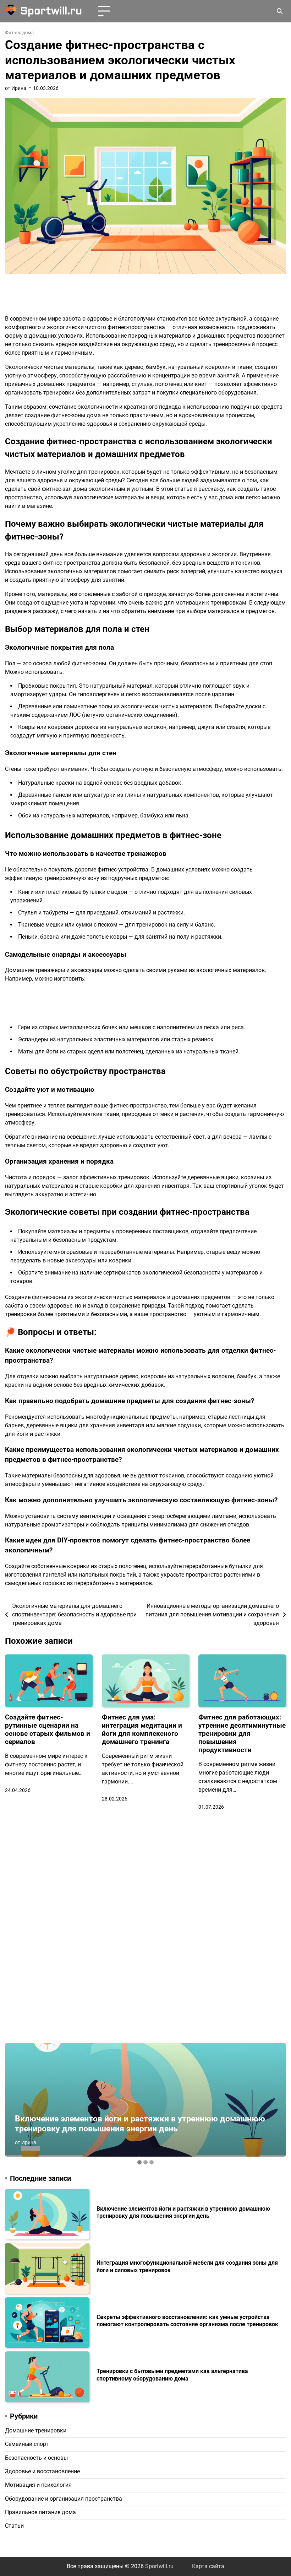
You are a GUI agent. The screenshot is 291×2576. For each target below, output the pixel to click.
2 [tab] (145, 2162)
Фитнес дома (19, 33)
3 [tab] (152, 2162)
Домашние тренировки (36, 2431)
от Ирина (16, 88)
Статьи (14, 2526)
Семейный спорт (27, 2444)
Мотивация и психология (38, 2485)
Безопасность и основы (36, 2458)
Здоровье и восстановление (42, 2472)
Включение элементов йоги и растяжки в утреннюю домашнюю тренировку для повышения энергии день (140, 2124)
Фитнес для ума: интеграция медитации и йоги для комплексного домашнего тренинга (142, 1729)
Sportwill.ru (51, 11)
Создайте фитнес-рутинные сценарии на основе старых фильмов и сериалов (48, 1729)
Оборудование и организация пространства (64, 2499)
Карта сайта (208, 2566)
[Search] (280, 11)
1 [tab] (139, 2162)
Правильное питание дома (40, 2512)
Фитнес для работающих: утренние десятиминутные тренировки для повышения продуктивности (242, 1734)
